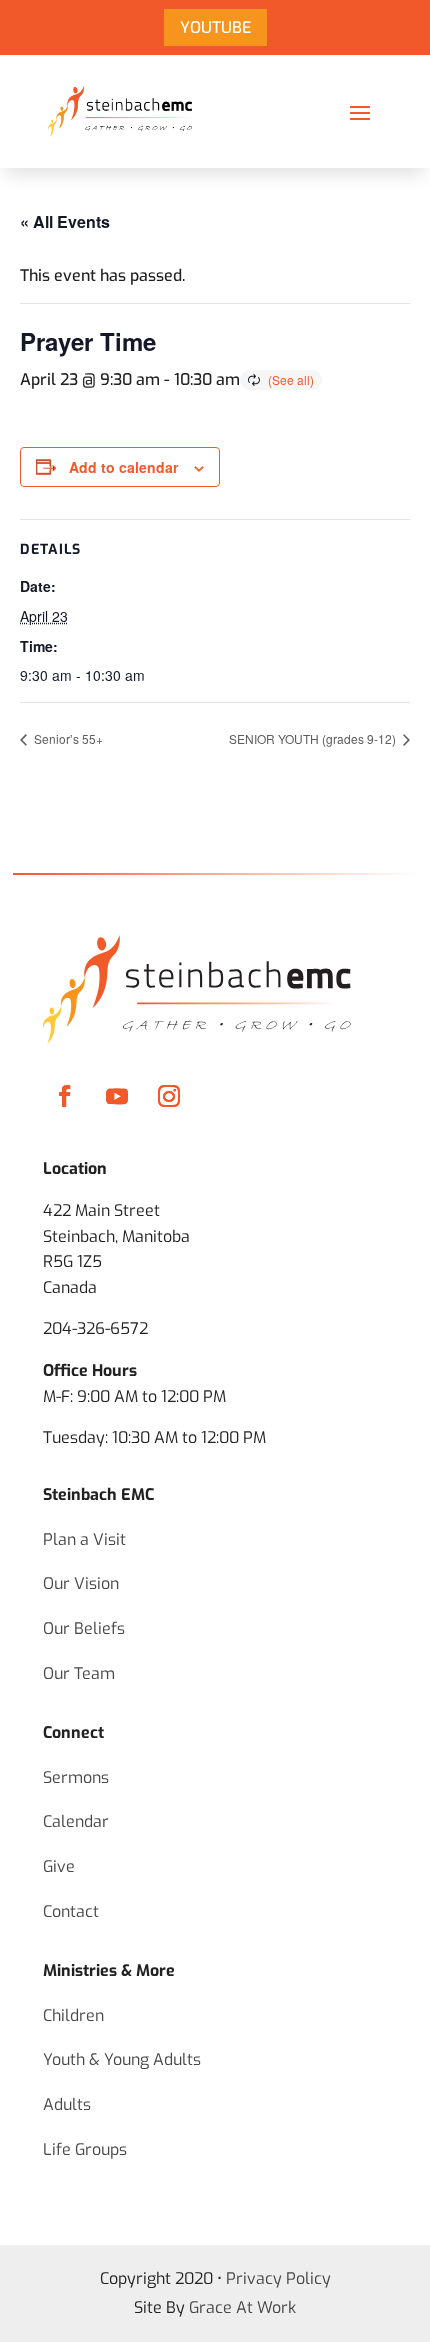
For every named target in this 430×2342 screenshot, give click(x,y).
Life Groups (85, 2149)
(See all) (291, 379)
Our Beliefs (84, 1628)
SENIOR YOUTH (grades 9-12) (314, 738)
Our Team (79, 1673)
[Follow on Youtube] (117, 1096)
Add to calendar (123, 467)
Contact (71, 1911)
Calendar (76, 1821)
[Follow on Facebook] (65, 1096)
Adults (67, 2104)
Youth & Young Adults (122, 2059)
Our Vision (81, 1583)
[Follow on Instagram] (169, 1096)
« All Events (65, 221)
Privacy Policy (278, 2278)
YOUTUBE (215, 27)
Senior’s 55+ (67, 738)
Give (59, 1866)
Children (73, 2015)
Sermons (76, 1777)
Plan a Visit (84, 1539)
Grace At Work (242, 2307)
